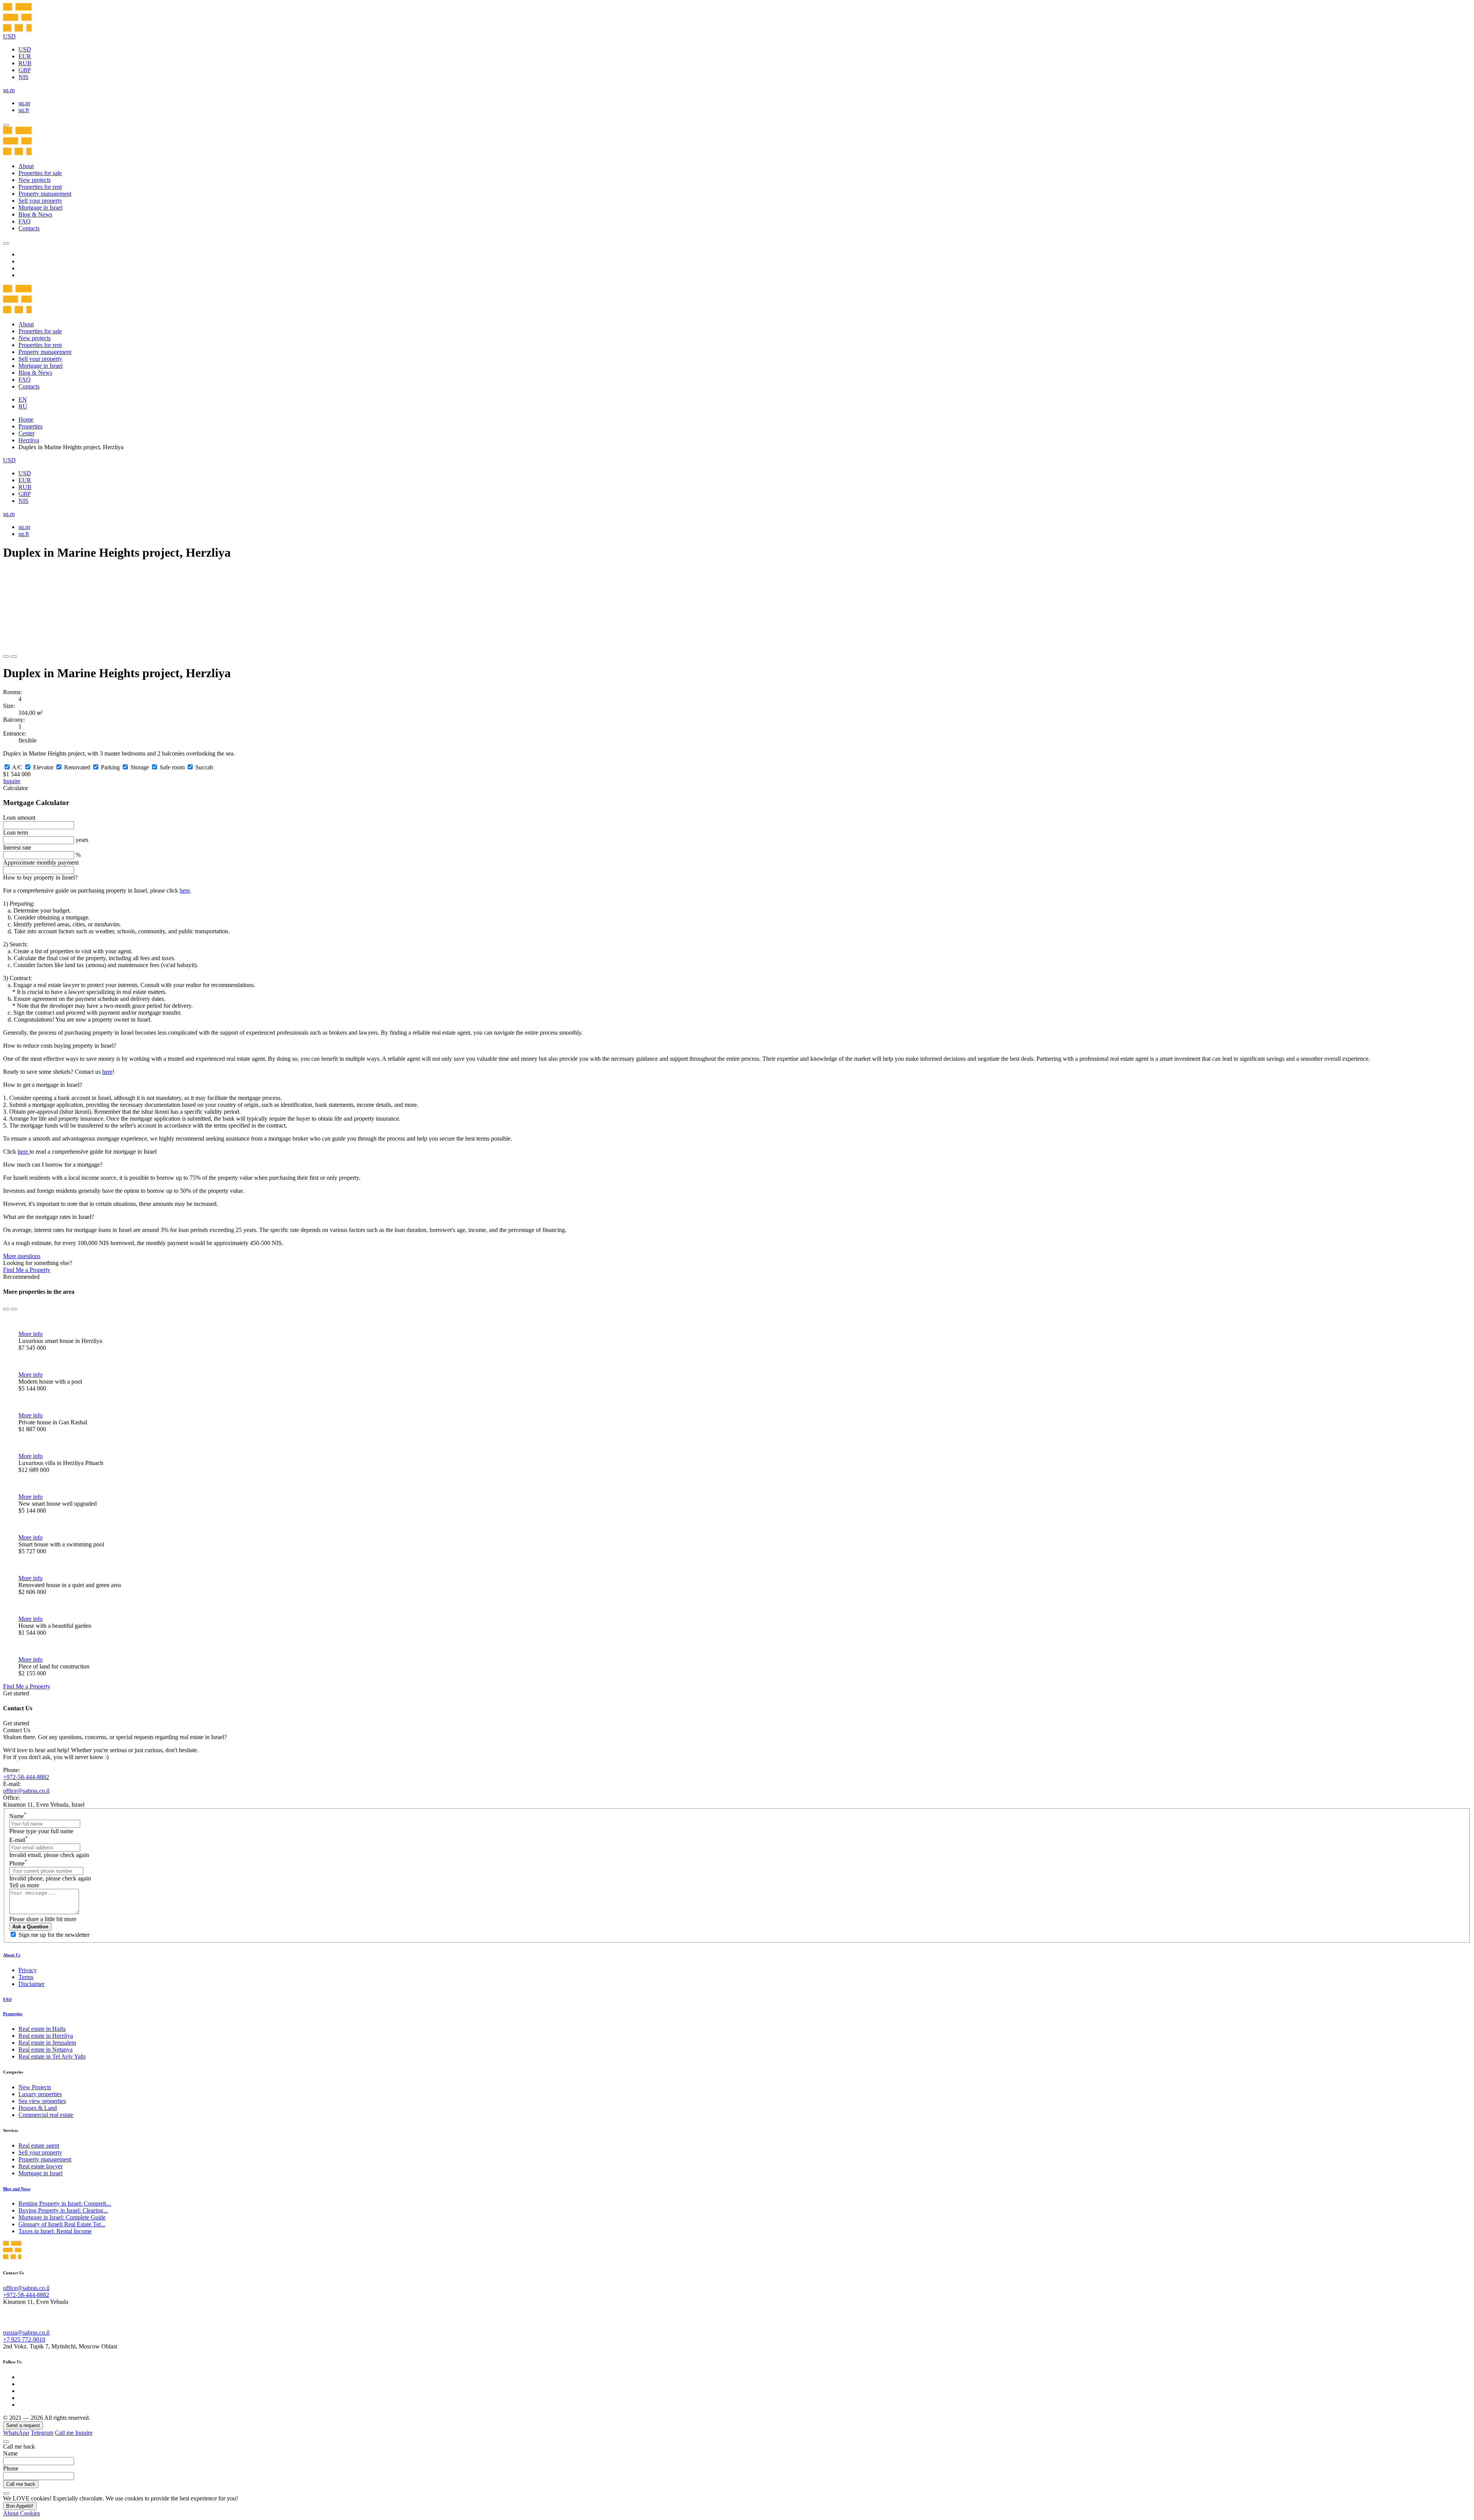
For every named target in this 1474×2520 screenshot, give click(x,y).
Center (26, 433)
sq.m (24, 103)
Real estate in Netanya (45, 2050)
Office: (12, 1798)
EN (23, 399)
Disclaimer (31, 1984)
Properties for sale (40, 173)
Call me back (21, 2484)
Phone (18, 1863)
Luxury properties (40, 2094)
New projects (35, 180)
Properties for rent (40, 187)
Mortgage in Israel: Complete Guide (62, 2217)
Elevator (43, 767)
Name (18, 1816)
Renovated (77, 767)
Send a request (23, 2425)
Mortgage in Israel (40, 208)
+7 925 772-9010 (24, 2339)
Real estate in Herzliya (46, 2036)
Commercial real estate (46, 2115)
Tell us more (24, 1885)
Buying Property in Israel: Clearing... (63, 2210)
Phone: (12, 1770)
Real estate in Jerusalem (47, 2043)
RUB (25, 63)
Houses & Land (38, 2108)
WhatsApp (16, 2433)
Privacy (28, 1970)
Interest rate (17, 847)
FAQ (25, 221)
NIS (23, 77)
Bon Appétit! (20, 2506)
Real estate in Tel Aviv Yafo (52, 2056)
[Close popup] (6, 2442)
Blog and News (17, 2189)
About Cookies (21, 2513)
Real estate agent (39, 2145)
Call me (65, 2433)
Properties (31, 426)
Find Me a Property (27, 1270)
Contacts (29, 228)
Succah (204, 767)
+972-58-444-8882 (26, 1777)
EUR (25, 56)
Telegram (42, 2433)
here (185, 890)
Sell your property (40, 201)
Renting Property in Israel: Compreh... (65, 2203)
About (26, 166)
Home (26, 419)
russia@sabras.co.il (26, 2332)
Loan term (16, 833)
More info (31, 1334)
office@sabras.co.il (26, 1791)
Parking (110, 767)
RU (23, 406)
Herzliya (29, 440)
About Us (12, 1955)
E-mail (19, 1840)
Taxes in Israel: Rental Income (55, 2231)
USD (25, 49)
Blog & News (35, 214)
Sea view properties (42, 2101)
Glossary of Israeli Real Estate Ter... (62, 2224)
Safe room (172, 767)
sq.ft (24, 110)
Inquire (12, 781)
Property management (45, 194)
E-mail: (12, 1784)
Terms (26, 1977)
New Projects (35, 2087)
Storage (140, 767)
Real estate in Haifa (42, 2029)
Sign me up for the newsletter (54, 1935)
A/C (17, 767)
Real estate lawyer (40, 2166)
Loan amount (19, 818)
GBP (25, 70)
